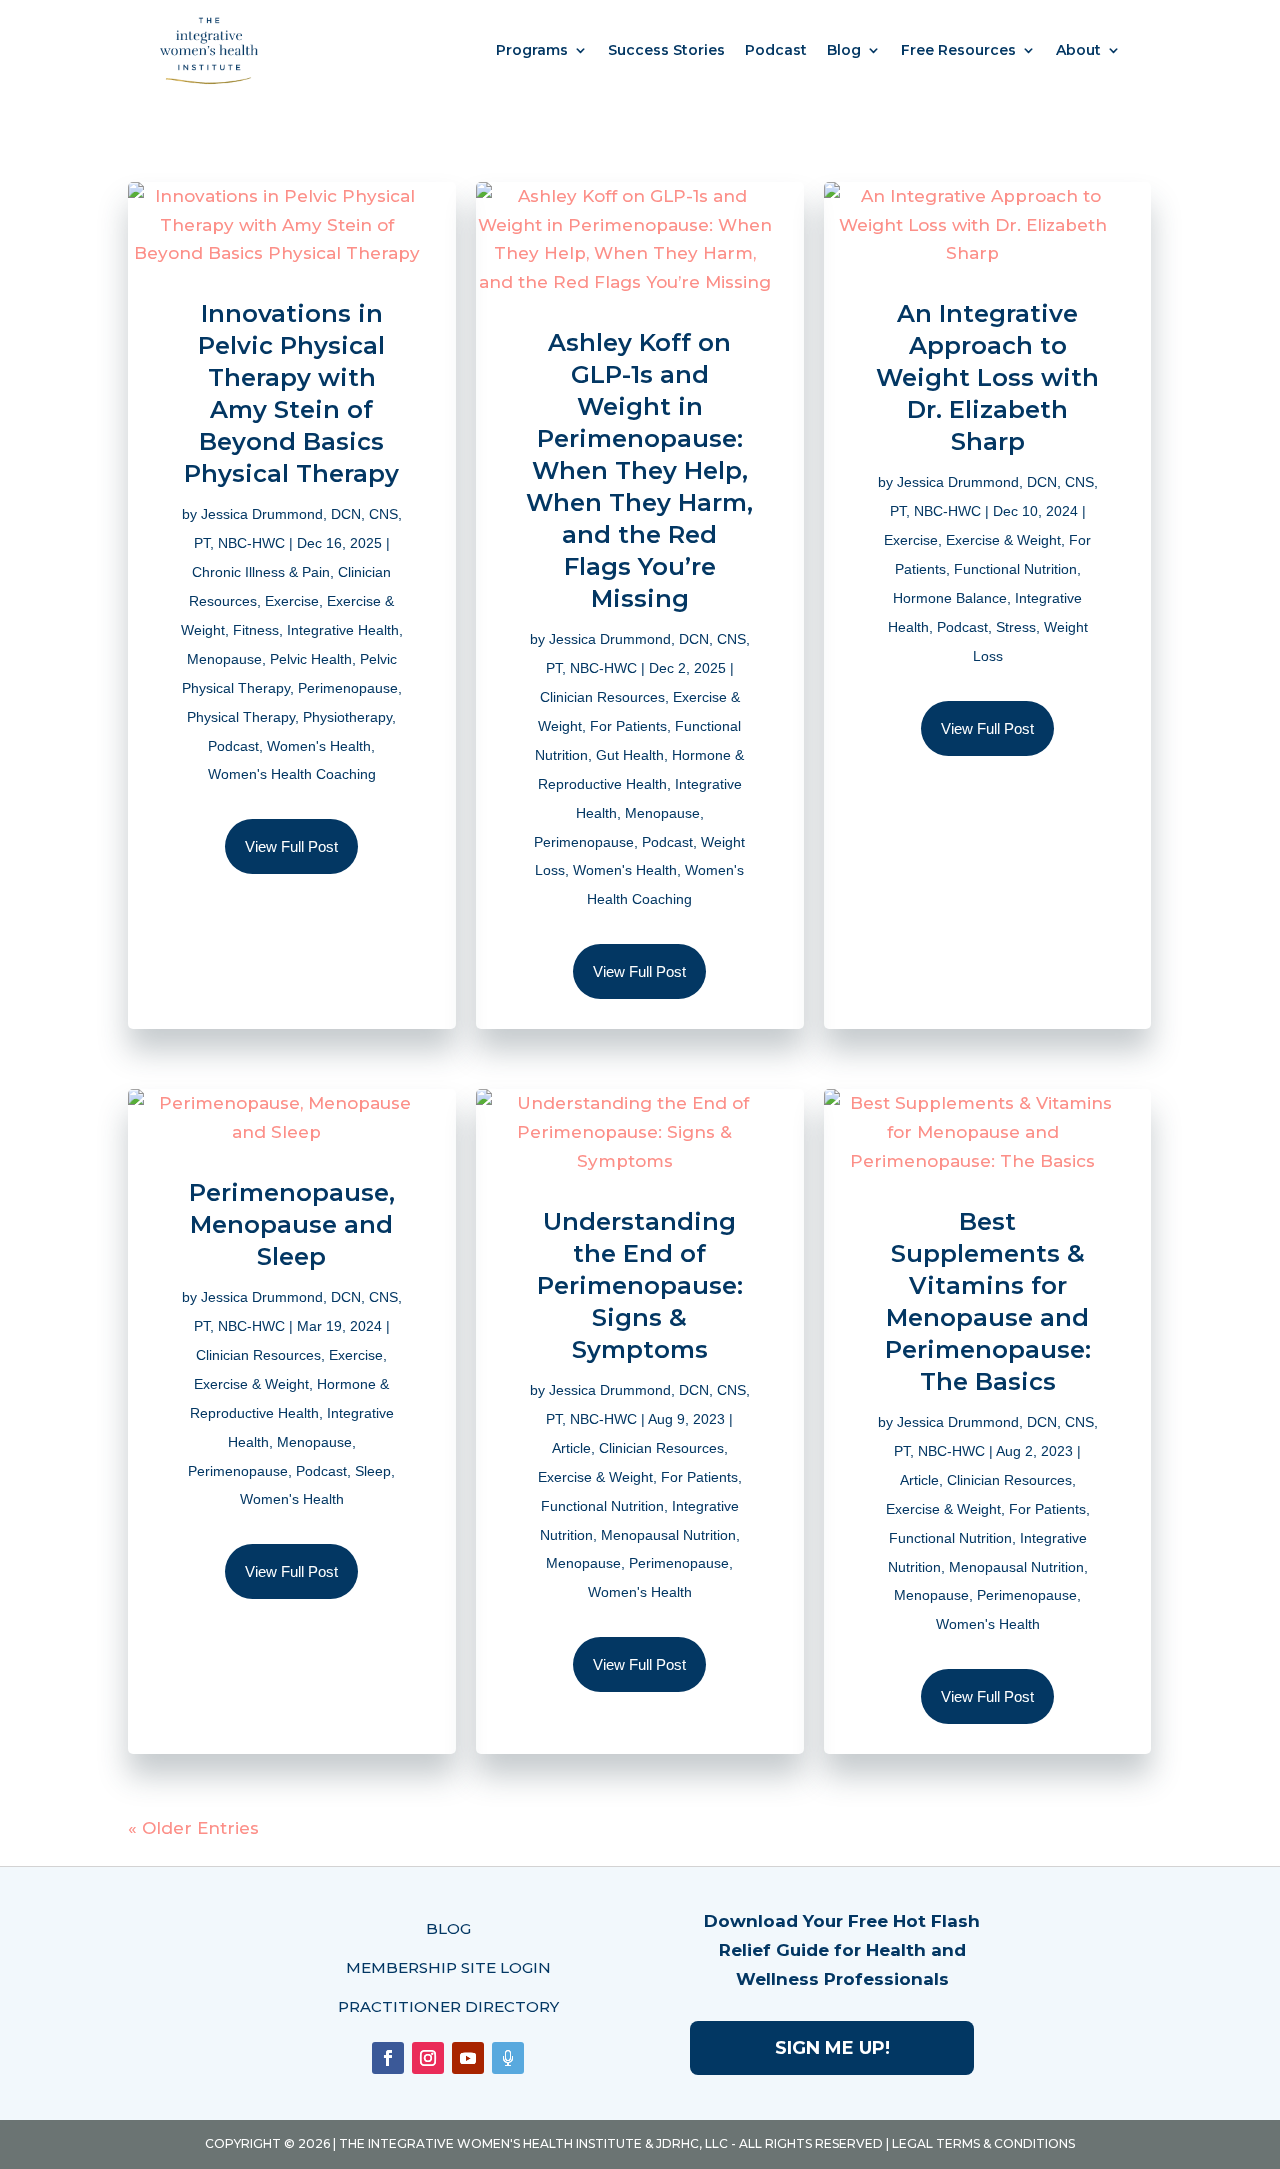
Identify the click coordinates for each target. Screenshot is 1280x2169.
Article (571, 1448)
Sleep (373, 1471)
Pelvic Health (311, 659)
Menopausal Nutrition (668, 1535)
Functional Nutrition (1015, 569)
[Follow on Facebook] (388, 2058)
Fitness (256, 630)
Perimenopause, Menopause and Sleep (292, 1224)
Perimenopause (348, 688)
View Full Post (291, 846)
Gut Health (630, 755)
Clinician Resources (602, 697)
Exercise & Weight (1003, 540)
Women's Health (319, 746)
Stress (1016, 627)
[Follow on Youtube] (468, 2058)
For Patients (628, 726)
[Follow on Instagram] (428, 2058)
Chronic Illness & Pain (261, 572)
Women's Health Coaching (292, 774)
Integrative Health (343, 630)
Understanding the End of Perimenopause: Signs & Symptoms (640, 1285)
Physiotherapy (347, 717)
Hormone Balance (950, 598)
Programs (532, 50)
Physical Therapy (241, 717)
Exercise (292, 601)
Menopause (224, 659)
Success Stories (666, 50)
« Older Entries (193, 1828)
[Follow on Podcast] (508, 2058)
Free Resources (958, 50)
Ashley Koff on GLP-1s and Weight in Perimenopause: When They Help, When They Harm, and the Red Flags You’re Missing (639, 470)
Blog (844, 50)
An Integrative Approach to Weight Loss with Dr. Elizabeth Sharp (987, 377)
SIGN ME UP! (832, 2048)
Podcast (776, 50)
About (1078, 50)
